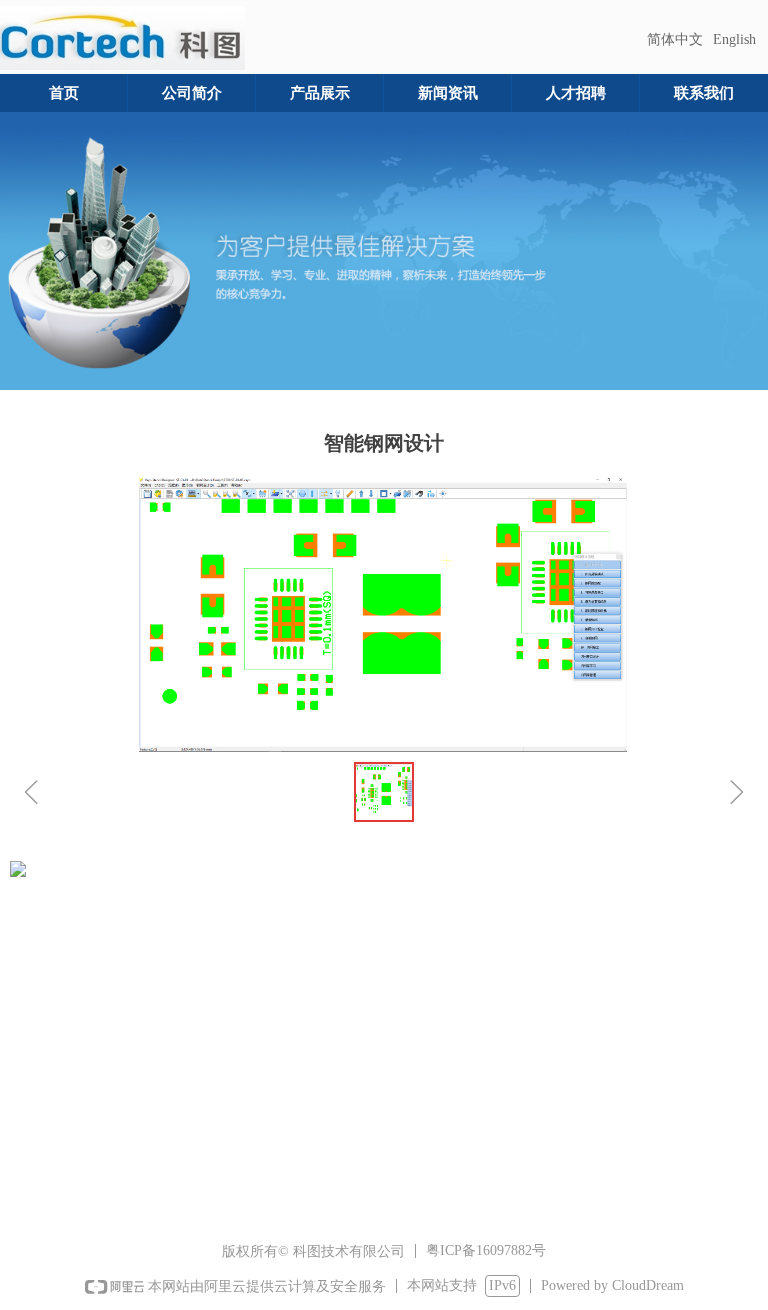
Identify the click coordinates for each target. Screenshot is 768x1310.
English (734, 39)
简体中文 (675, 39)
